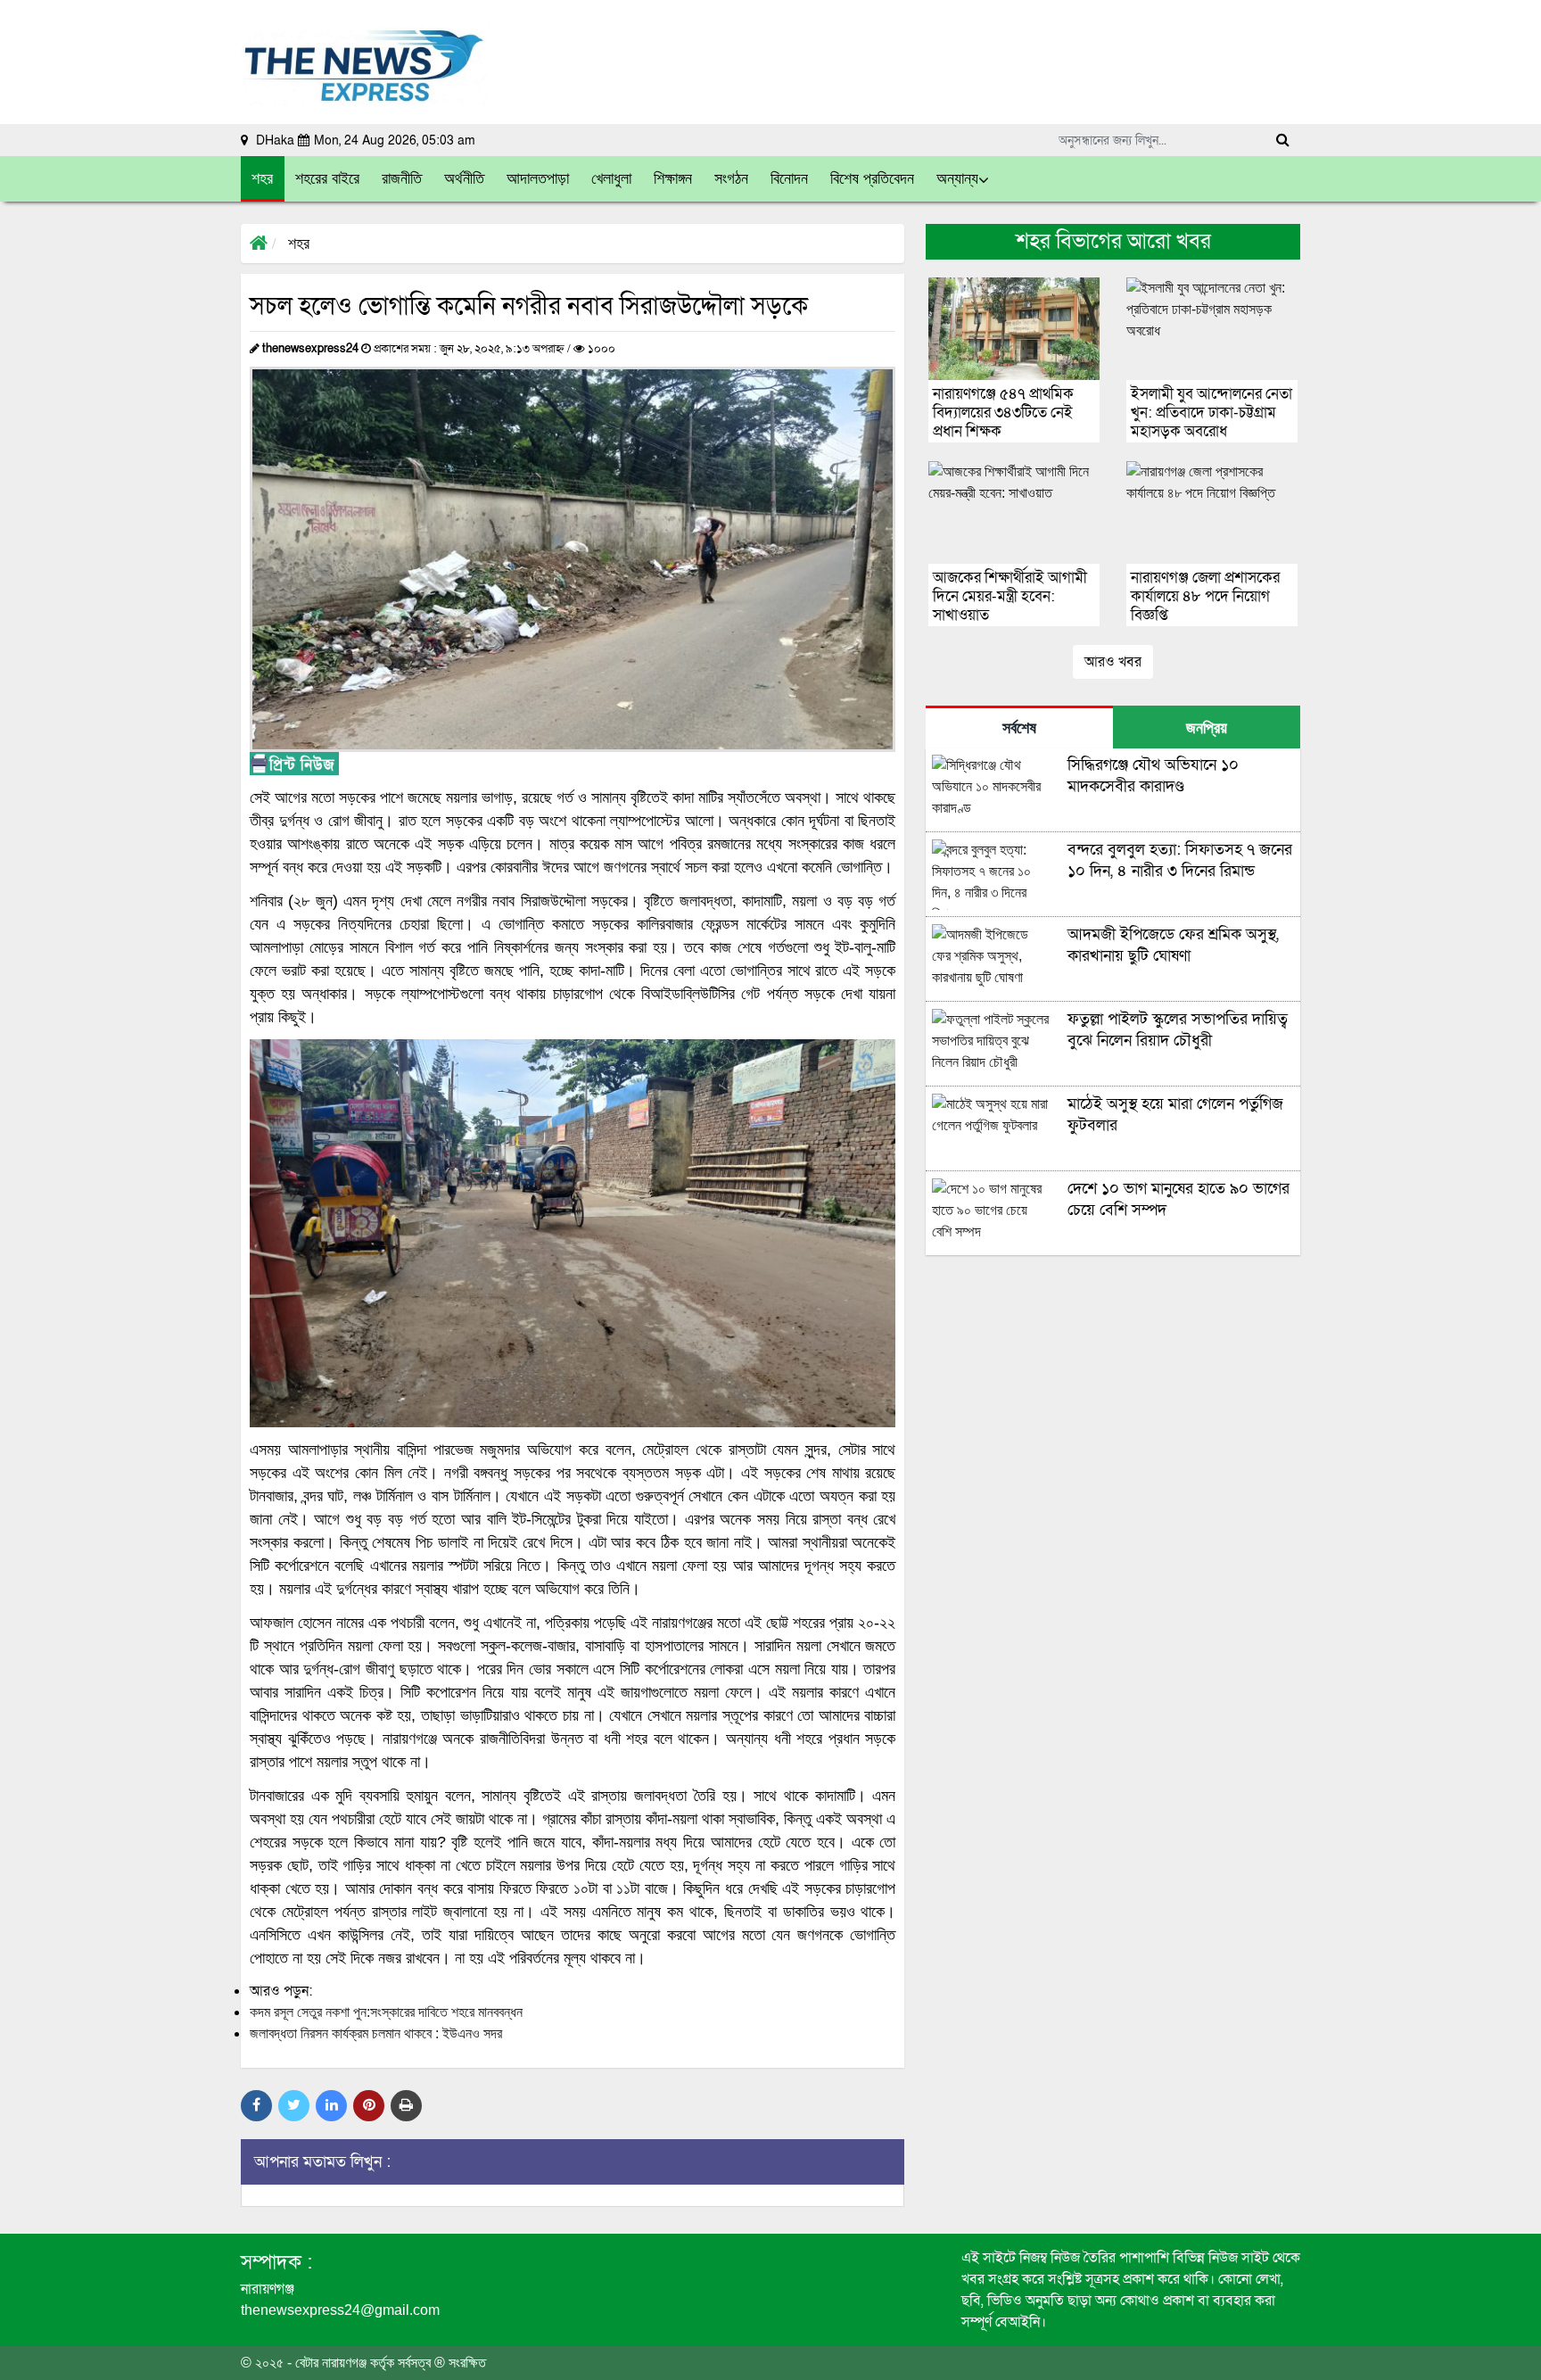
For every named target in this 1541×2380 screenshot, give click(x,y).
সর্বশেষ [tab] (1019, 728)
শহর (299, 244)
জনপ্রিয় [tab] (1207, 728)
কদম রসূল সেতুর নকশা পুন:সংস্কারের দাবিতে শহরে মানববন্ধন (386, 2012)
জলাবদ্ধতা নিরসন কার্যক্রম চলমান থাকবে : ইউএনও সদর (376, 2033)
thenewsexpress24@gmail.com (340, 2310)
